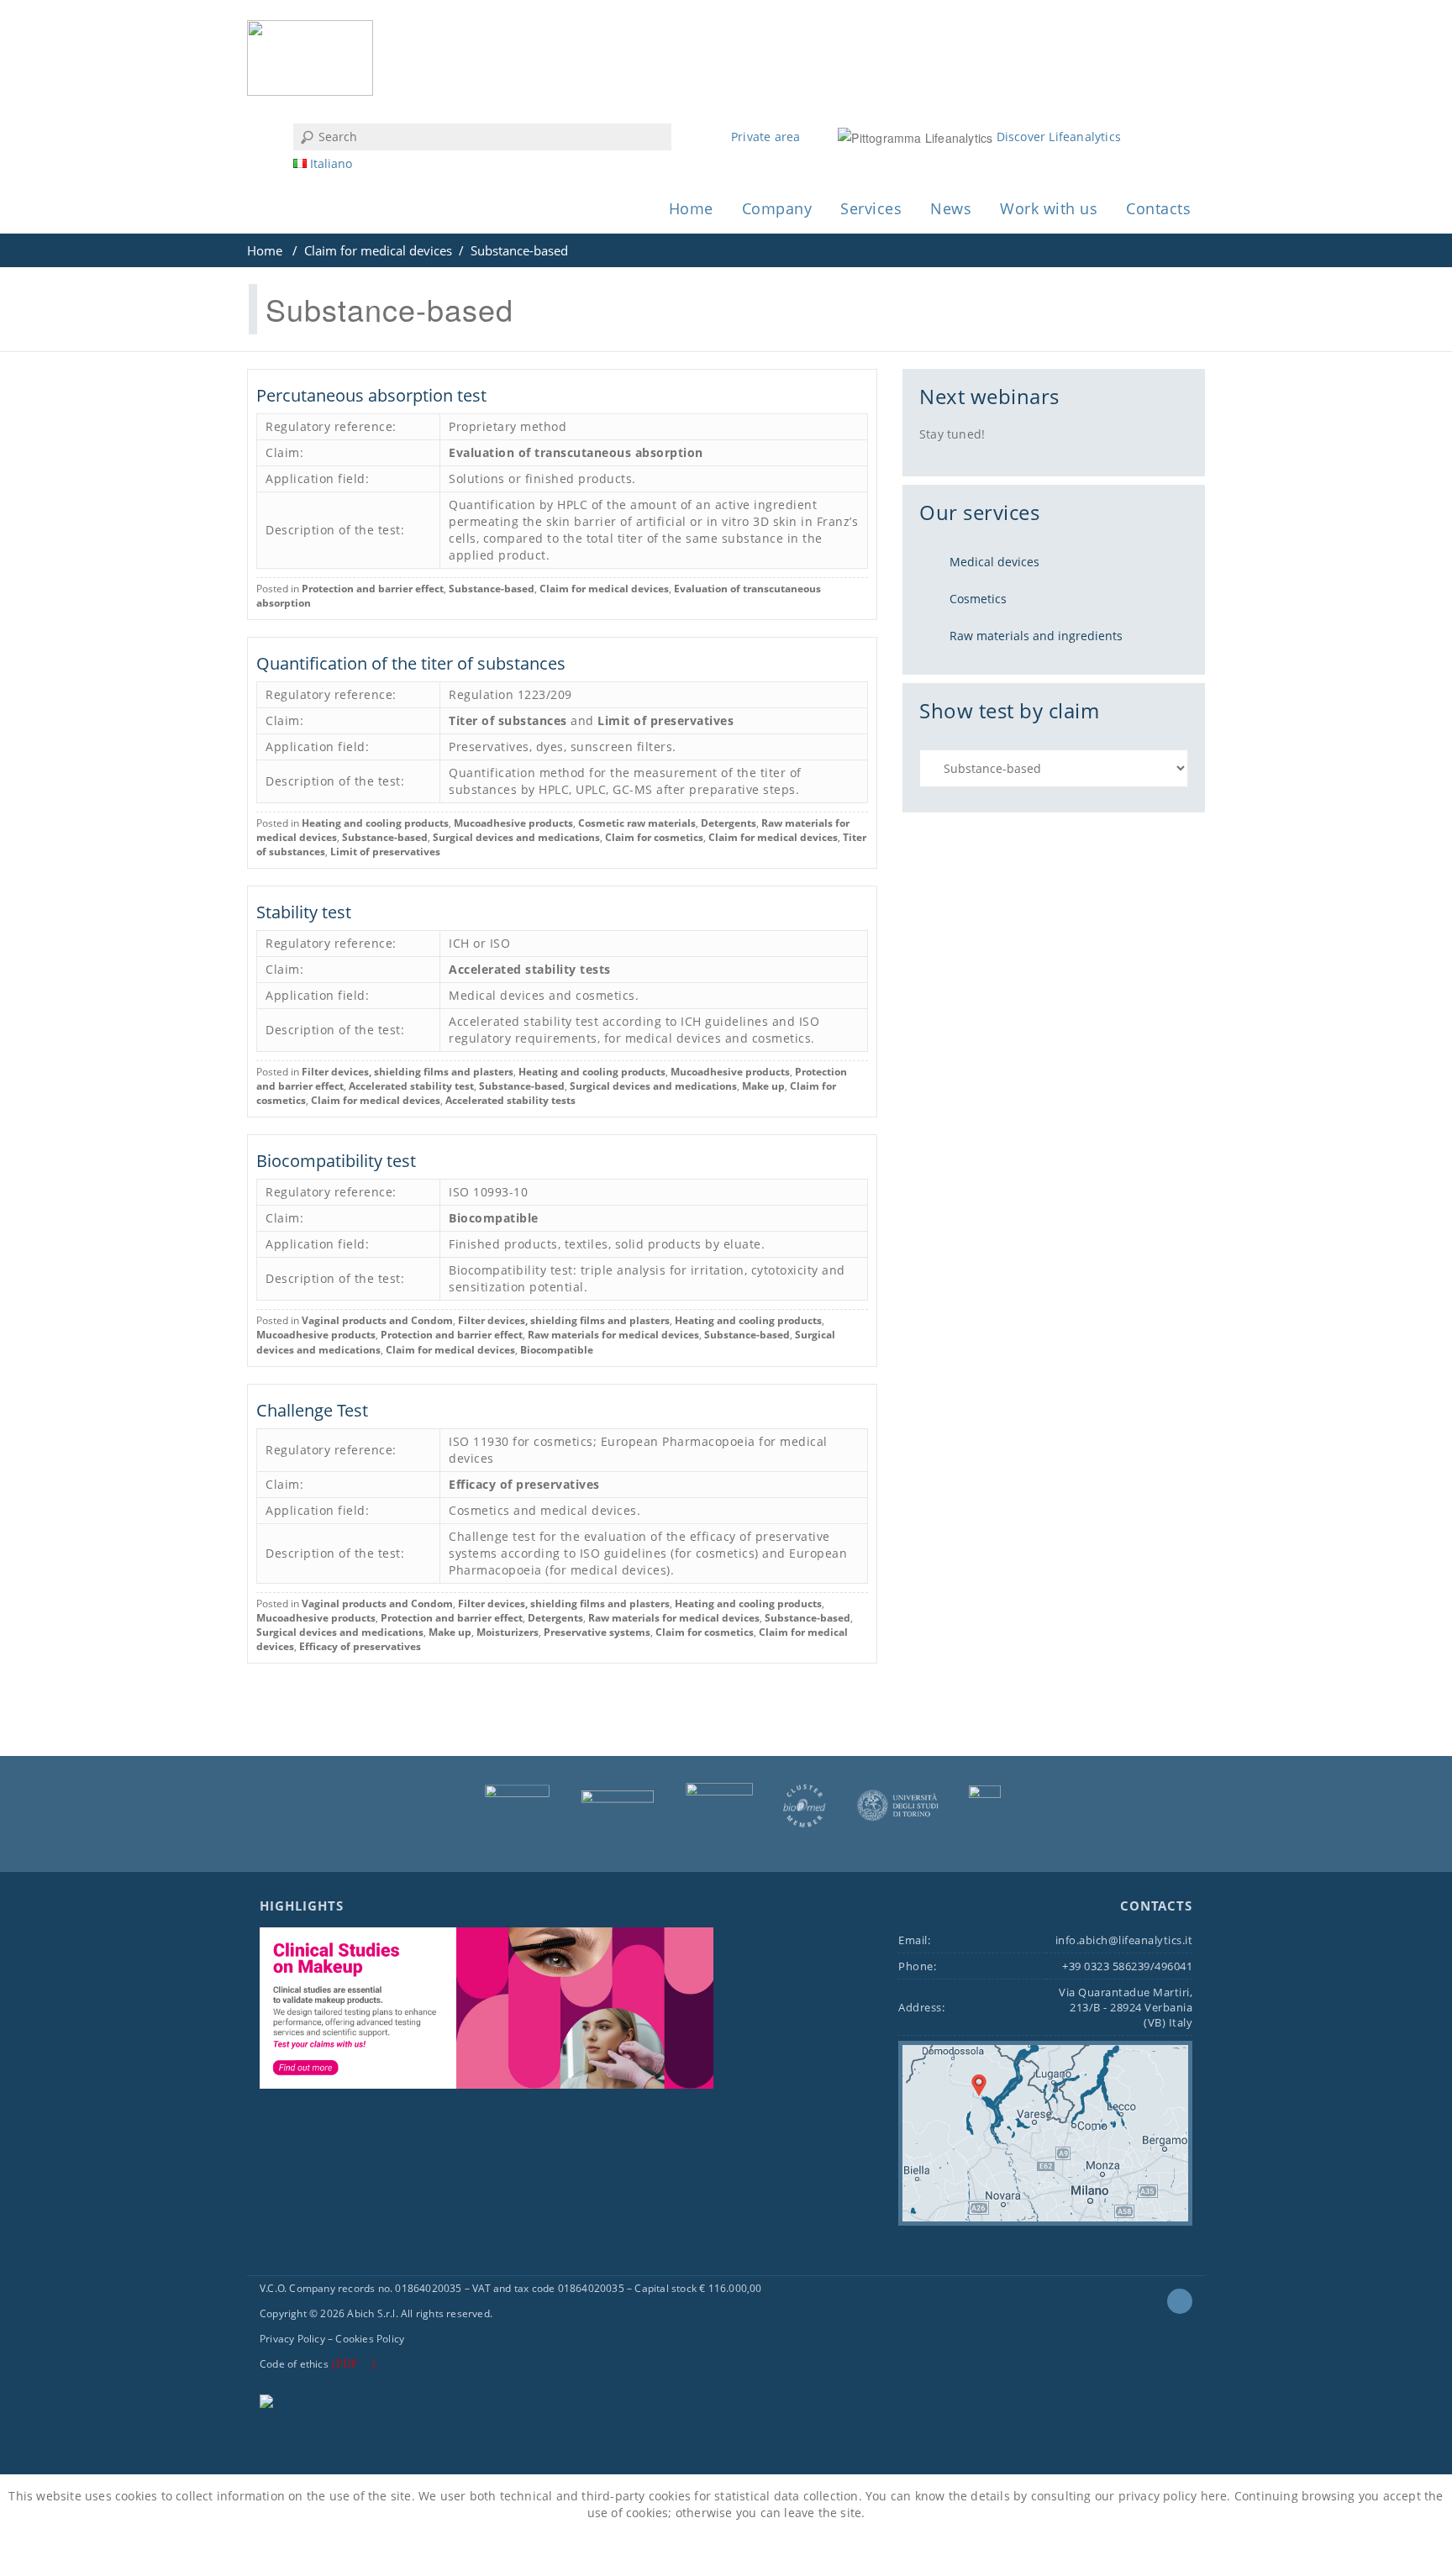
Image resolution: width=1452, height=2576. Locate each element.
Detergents (729, 823)
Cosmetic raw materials (637, 823)
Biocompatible (494, 1218)
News (951, 208)
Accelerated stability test (411, 1086)
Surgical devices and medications (516, 837)
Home (691, 208)
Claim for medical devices (378, 250)
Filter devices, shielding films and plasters (408, 1072)
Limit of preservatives (665, 720)
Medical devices (994, 562)
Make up (763, 1086)
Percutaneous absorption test (371, 395)
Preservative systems (597, 1632)
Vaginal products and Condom (377, 1320)
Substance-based (492, 589)
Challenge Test (312, 1410)
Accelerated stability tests (530, 969)
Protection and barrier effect (373, 589)
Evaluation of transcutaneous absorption (576, 452)
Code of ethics (294, 2364)
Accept (684, 2550)
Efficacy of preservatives (524, 1484)
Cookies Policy (370, 2339)
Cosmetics (978, 599)
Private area (765, 137)
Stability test (304, 912)
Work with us (1049, 208)
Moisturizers (508, 1632)
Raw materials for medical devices (613, 1335)
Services (871, 208)
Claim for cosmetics (654, 837)
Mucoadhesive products (513, 823)
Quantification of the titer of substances (411, 663)
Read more (766, 2550)
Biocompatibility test (336, 1161)
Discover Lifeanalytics (1059, 137)
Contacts (1158, 208)
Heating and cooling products (375, 823)
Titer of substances (508, 720)
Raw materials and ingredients (1036, 636)
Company (777, 208)
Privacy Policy (292, 2339)
